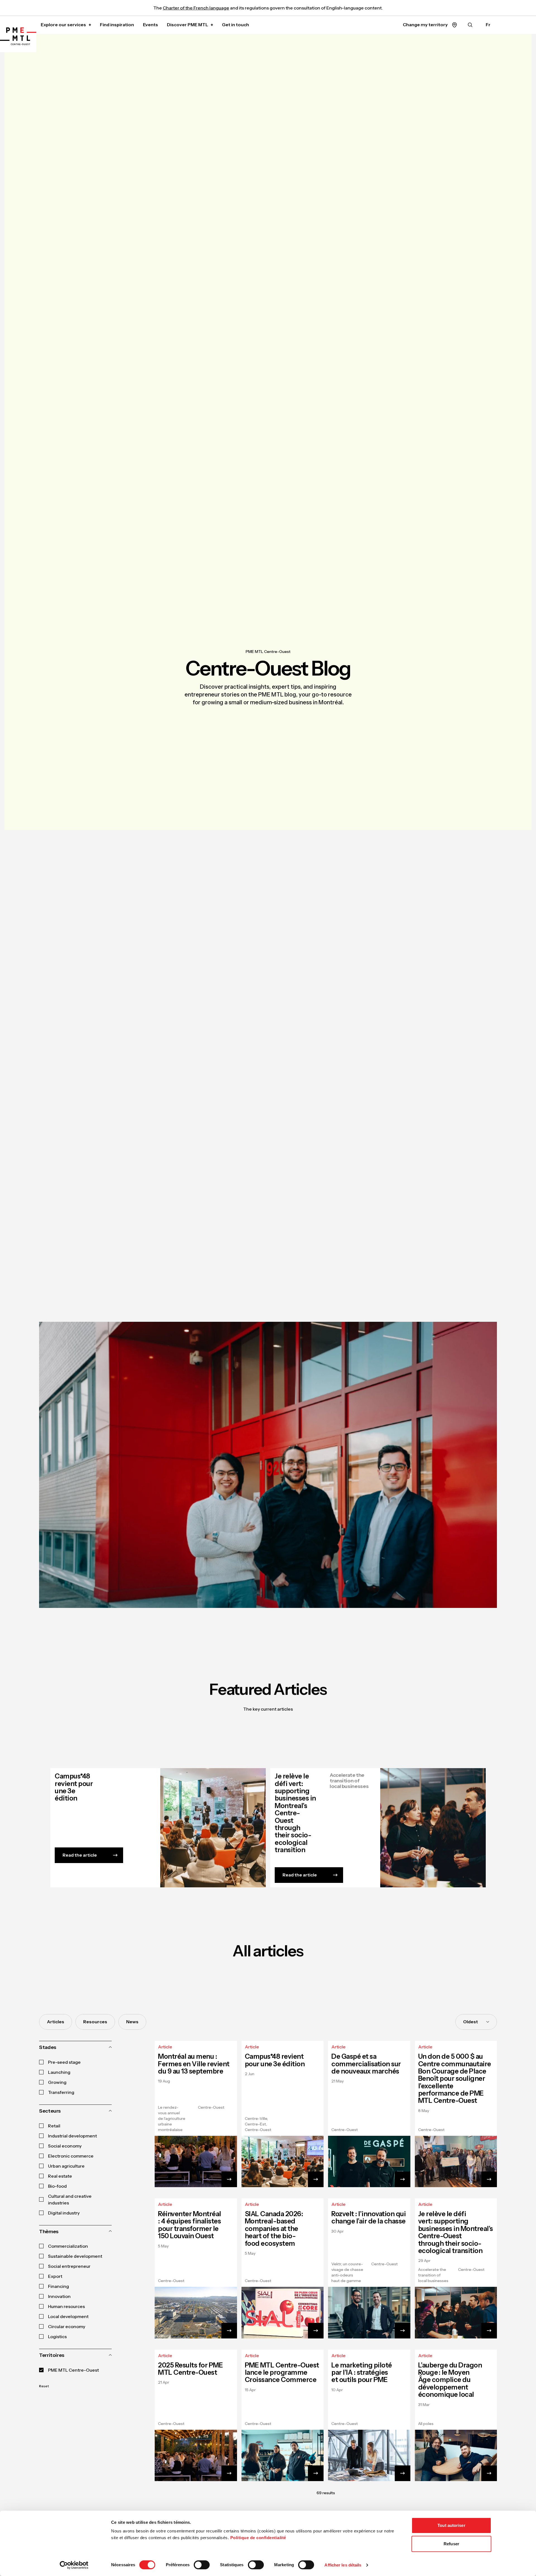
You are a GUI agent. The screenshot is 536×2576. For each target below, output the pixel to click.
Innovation (59, 2296)
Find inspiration (117, 25)
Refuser (451, 2544)
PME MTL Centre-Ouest (268, 652)
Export (55, 2276)
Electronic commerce (71, 2156)
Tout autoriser (451, 2525)
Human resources (66, 2306)
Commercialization (68, 2246)
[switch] (202, 2565)
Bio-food (57, 2186)
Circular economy (67, 2326)
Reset (44, 2386)
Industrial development (72, 2136)
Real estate (60, 2176)
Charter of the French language (196, 8)
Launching (59, 2072)
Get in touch (235, 25)
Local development (68, 2316)
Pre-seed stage (64, 2062)
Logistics (57, 2336)
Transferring (61, 2092)
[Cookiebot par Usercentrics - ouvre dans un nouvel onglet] (74, 2565)
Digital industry (64, 2213)
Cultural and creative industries (70, 2199)
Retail (54, 2126)
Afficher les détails (343, 2565)
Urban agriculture (66, 2166)
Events (150, 25)
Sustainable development (75, 2256)
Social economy (65, 2146)
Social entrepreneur (69, 2266)
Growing (57, 2082)
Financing (58, 2286)
